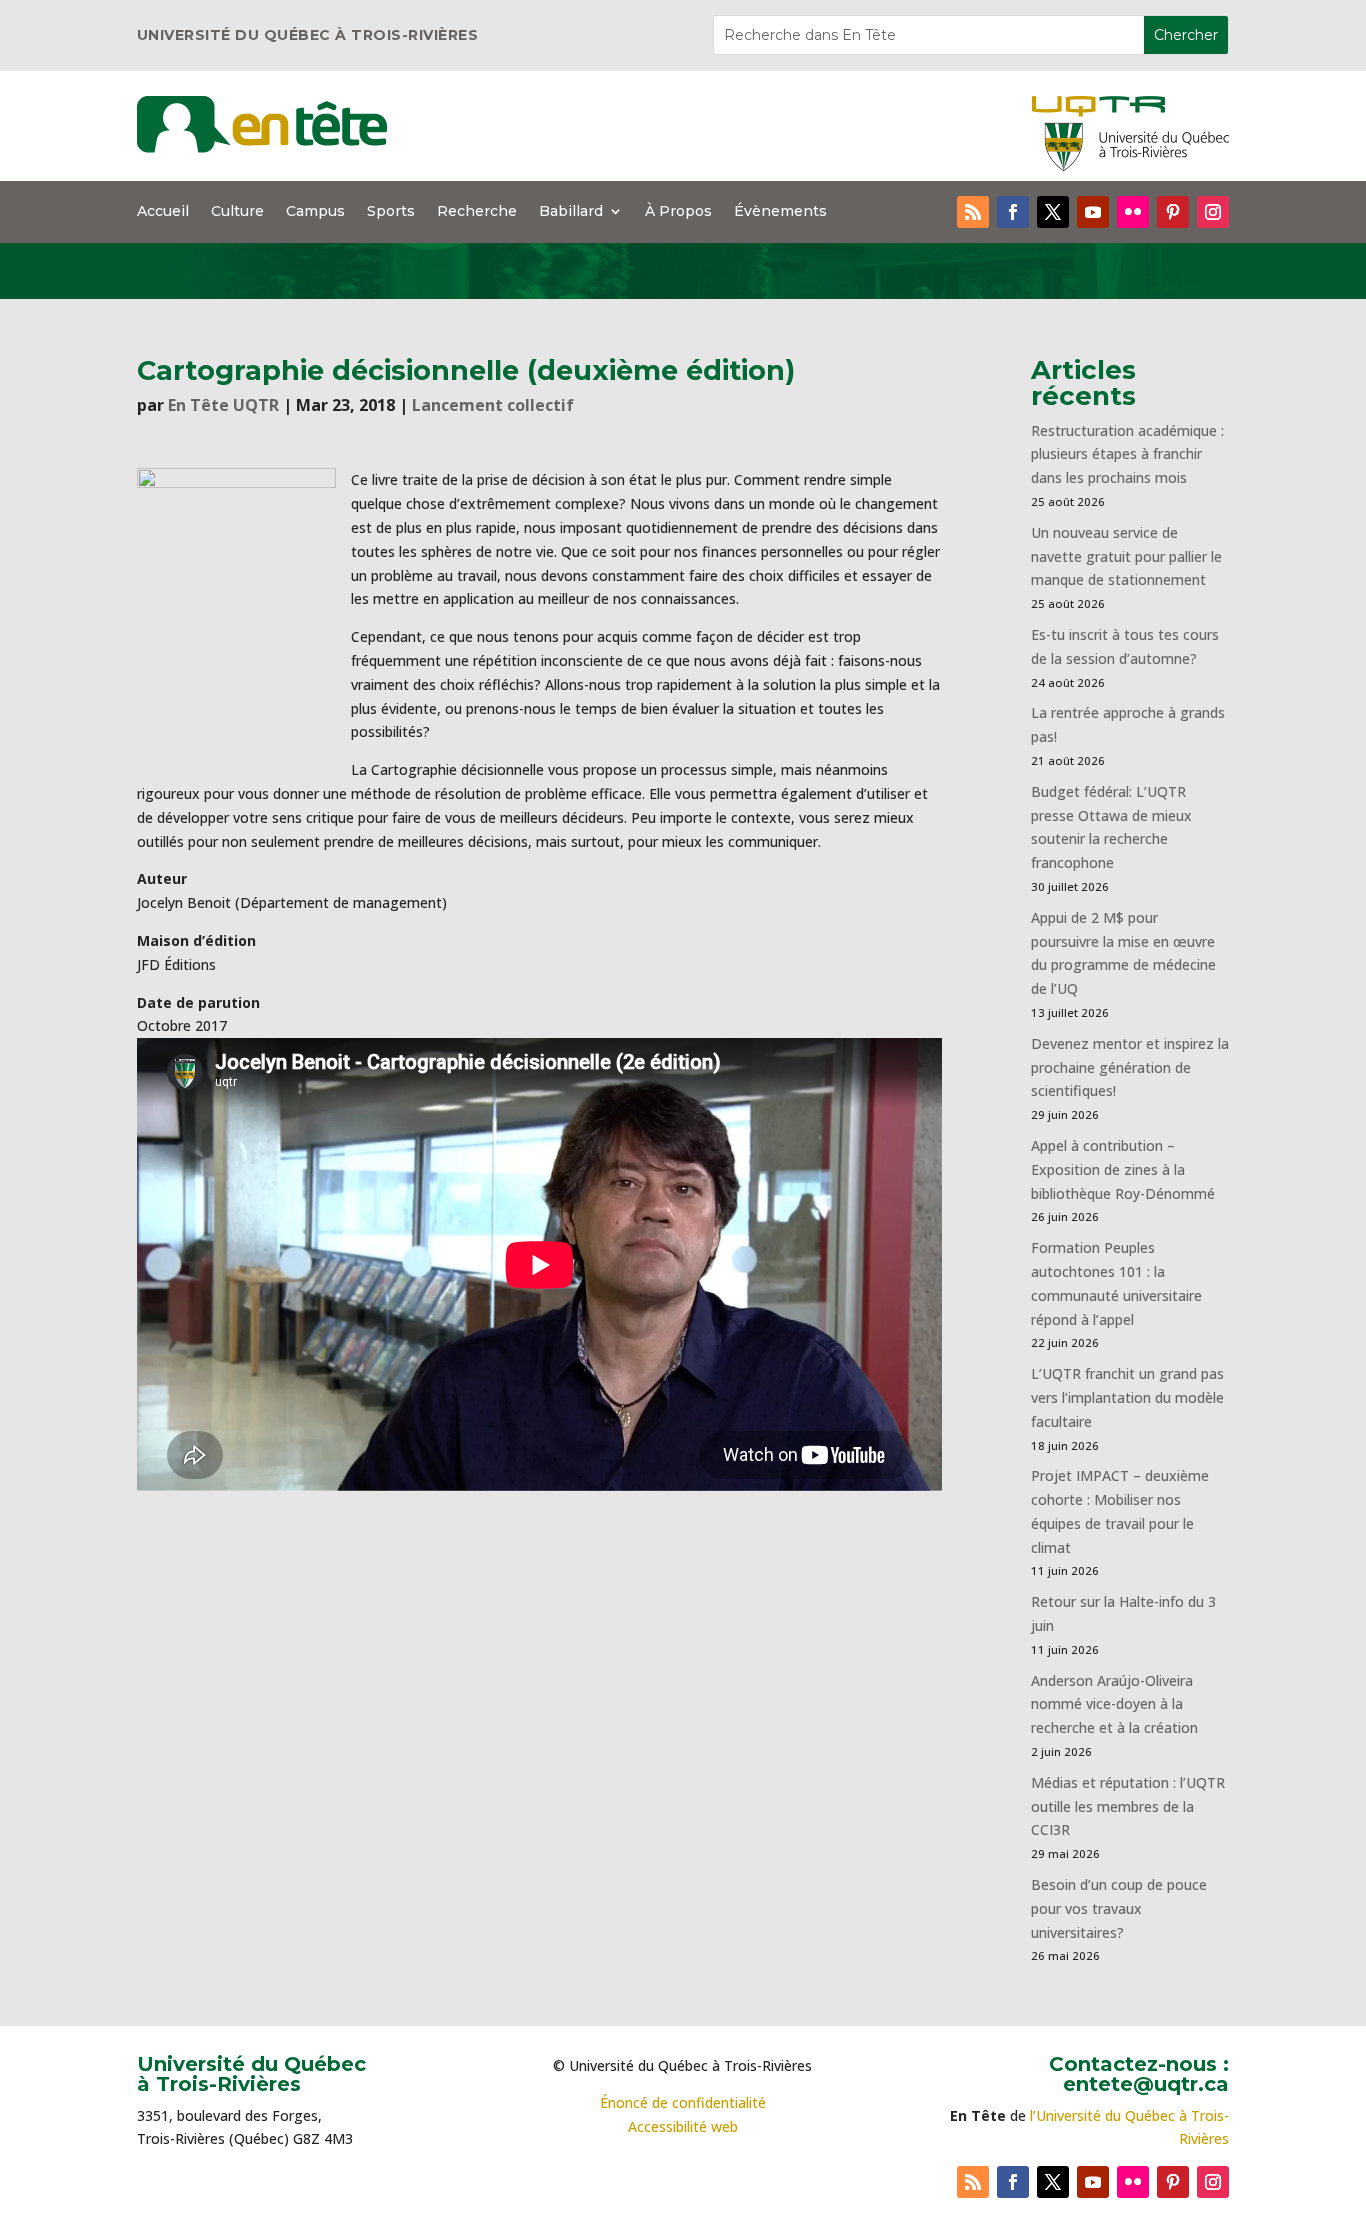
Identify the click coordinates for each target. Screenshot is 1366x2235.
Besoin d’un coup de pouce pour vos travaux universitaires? (1119, 1908)
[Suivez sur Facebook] (1013, 212)
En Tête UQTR (223, 405)
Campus (315, 212)
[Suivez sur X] (1053, 212)
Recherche (477, 212)
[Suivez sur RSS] (973, 212)
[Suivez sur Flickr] (1133, 212)
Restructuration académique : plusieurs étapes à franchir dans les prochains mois (1127, 454)
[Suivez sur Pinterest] (1173, 212)
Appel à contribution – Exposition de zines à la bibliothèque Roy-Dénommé (1123, 1169)
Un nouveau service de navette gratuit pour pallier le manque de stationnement (1126, 556)
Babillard (571, 212)
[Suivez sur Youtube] (1093, 212)
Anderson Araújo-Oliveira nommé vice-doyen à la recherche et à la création (1114, 1704)
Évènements (780, 212)
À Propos (678, 212)
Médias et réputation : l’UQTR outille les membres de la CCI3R (1128, 1806)
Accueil (163, 212)
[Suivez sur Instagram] (1213, 212)
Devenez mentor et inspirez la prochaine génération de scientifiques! (1130, 1067)
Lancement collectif (493, 405)
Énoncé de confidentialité (683, 2102)
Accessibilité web (683, 2126)
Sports (391, 212)
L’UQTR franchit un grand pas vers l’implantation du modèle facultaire (1127, 1397)
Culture (237, 212)
